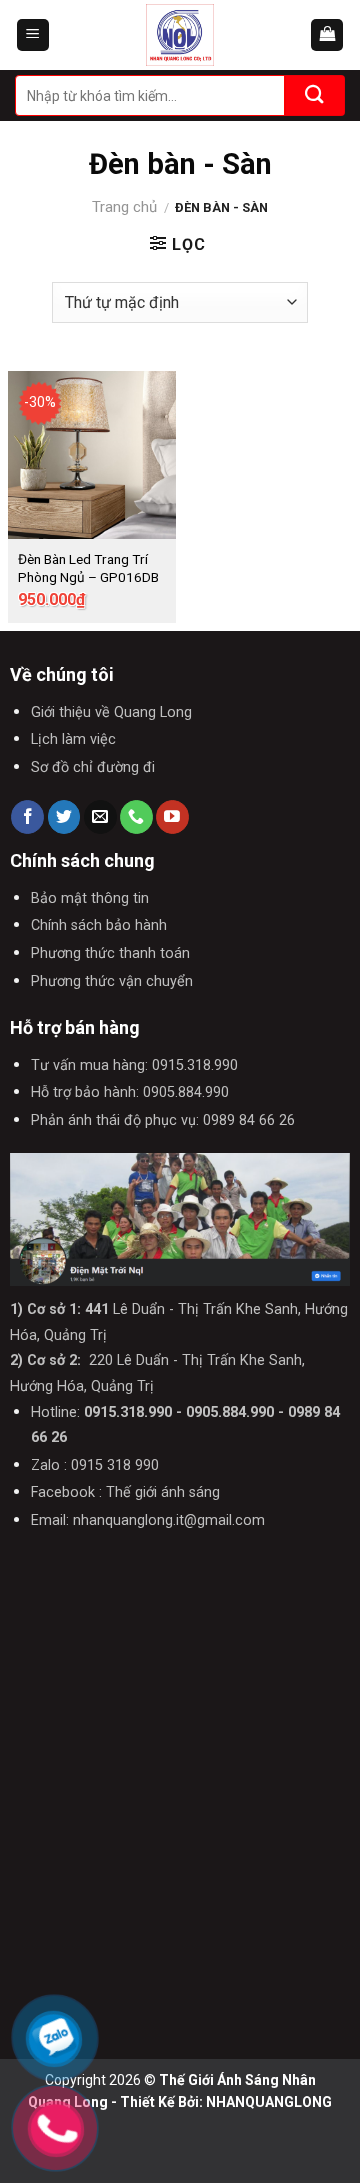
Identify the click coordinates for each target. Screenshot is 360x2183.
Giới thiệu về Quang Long (111, 712)
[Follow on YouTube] (172, 817)
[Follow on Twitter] (64, 817)
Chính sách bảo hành (99, 925)
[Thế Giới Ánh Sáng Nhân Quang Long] (180, 35)
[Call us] (136, 817)
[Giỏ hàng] (327, 35)
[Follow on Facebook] (27, 817)
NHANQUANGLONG (269, 2102)
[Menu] (33, 35)
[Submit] (315, 95)
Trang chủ (124, 207)
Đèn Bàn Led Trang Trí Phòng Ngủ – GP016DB (88, 568)
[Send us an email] (100, 817)
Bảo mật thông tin (90, 898)
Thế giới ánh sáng (163, 1492)
